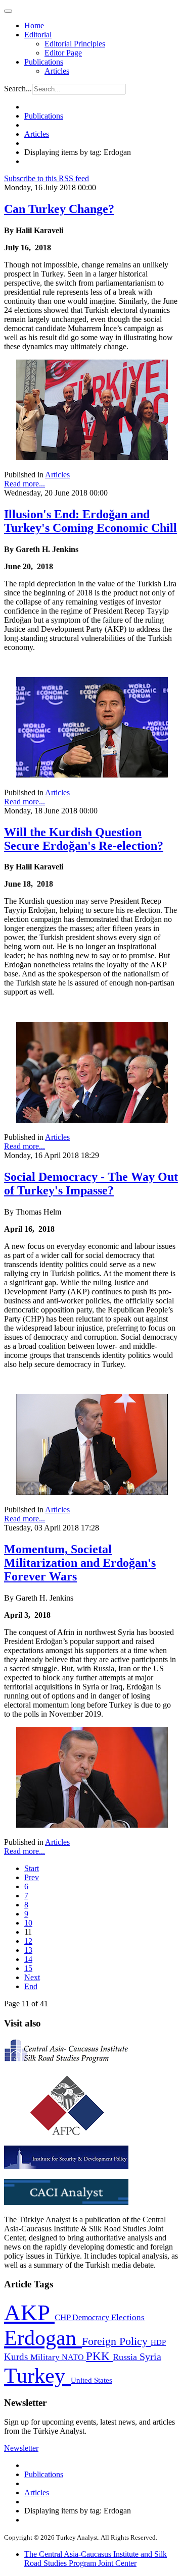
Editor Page (63, 53)
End (31, 1986)
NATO (74, 2357)
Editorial (38, 35)
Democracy (92, 2317)
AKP (29, 2313)
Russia (126, 2357)
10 (28, 1923)
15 (28, 1968)
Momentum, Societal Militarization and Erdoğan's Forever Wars (80, 1563)
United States (92, 2380)
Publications (44, 62)
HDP (158, 2342)
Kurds (17, 2357)
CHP (63, 2317)
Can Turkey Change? (59, 209)
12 (28, 1941)
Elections (128, 2317)
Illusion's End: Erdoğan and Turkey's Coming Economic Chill (90, 521)
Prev (32, 1877)
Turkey (37, 2375)
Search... (18, 89)
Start (32, 1868)
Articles (57, 71)
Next (32, 1977)
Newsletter (21, 2448)
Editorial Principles (75, 44)
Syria (150, 2357)
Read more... (25, 484)
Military (46, 2357)
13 (28, 1950)
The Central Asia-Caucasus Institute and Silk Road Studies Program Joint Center (96, 2559)
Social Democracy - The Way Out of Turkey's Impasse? (91, 1184)
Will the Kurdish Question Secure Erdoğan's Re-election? (84, 839)
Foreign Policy (116, 2341)
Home (34, 25)
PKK (99, 2356)
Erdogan (43, 2338)
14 (28, 1959)
